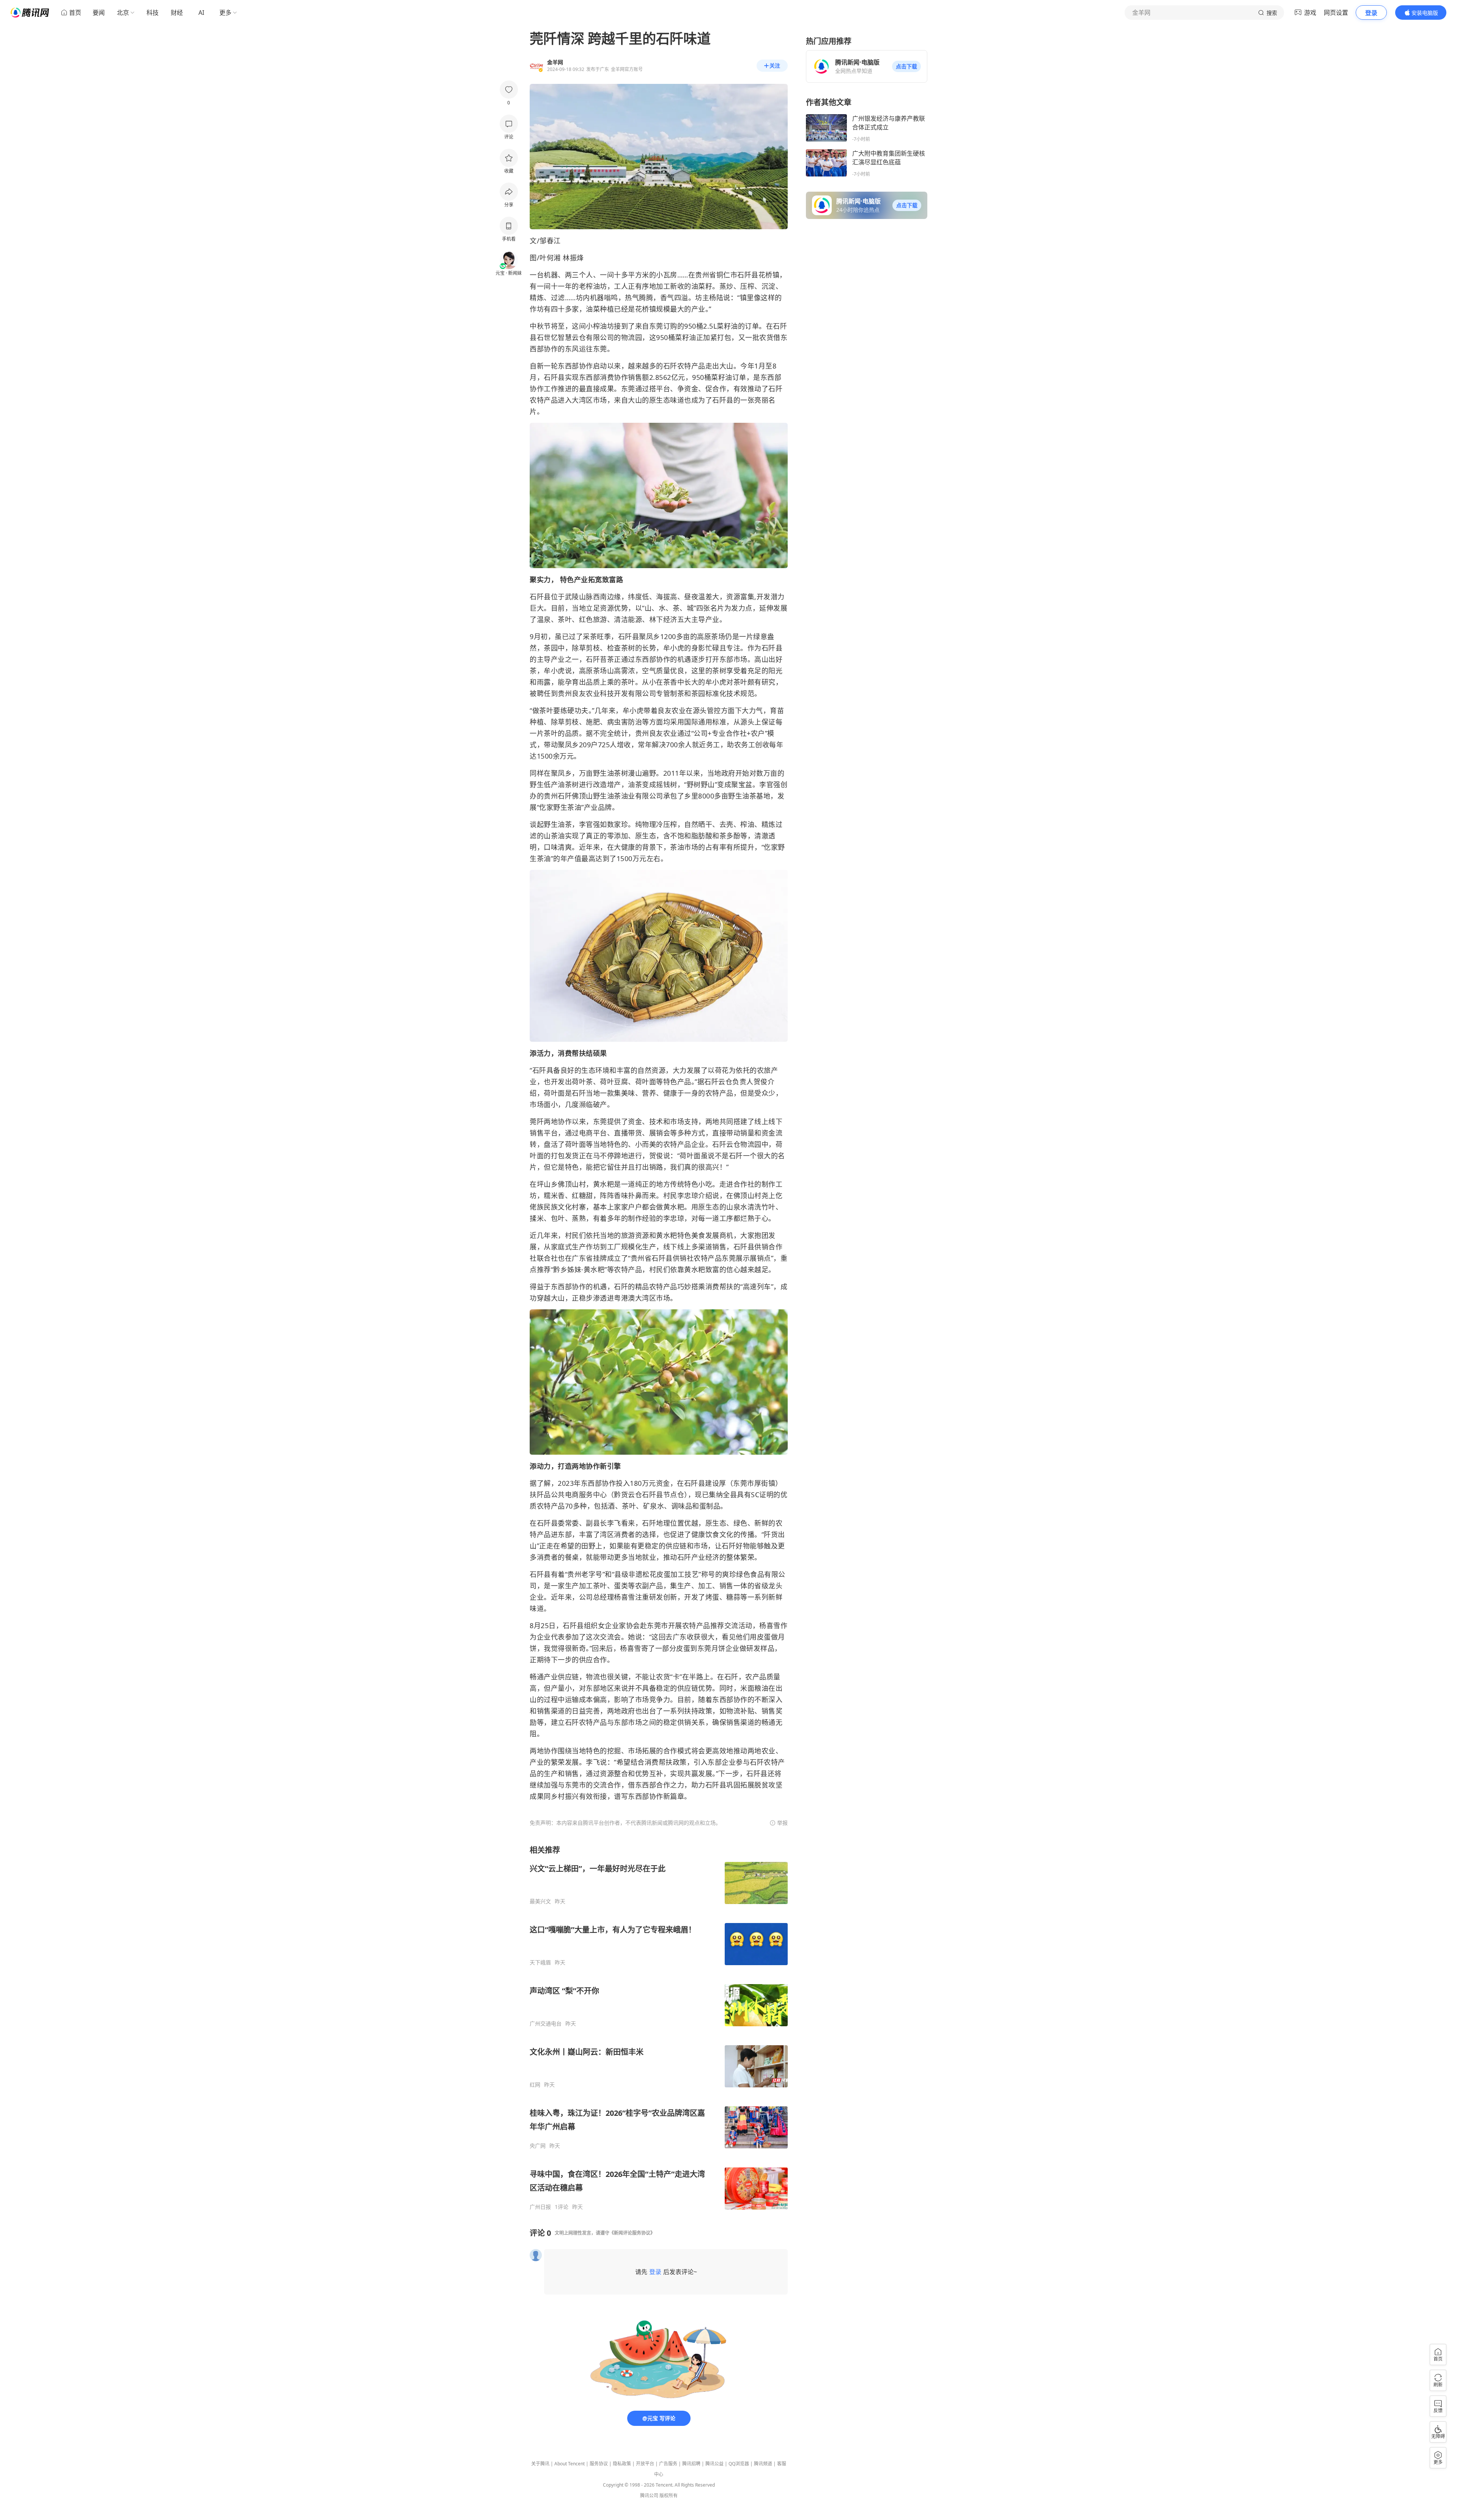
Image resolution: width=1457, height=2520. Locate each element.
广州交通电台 (546, 2024)
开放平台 (645, 2464)
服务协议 (599, 2464)
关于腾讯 (540, 2464)
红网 (535, 2085)
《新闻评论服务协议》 (632, 2233)
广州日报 (540, 2207)
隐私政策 (622, 2464)
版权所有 (669, 2496)
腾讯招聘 (691, 2464)
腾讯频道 (763, 2464)
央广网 (538, 2146)
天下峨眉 (540, 1962)
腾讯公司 (649, 2496)
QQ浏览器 (739, 2464)
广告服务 (668, 2464)
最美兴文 (540, 1901)
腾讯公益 (714, 2464)
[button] (906, 66)
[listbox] (659, 2028)
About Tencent (570, 2464)
